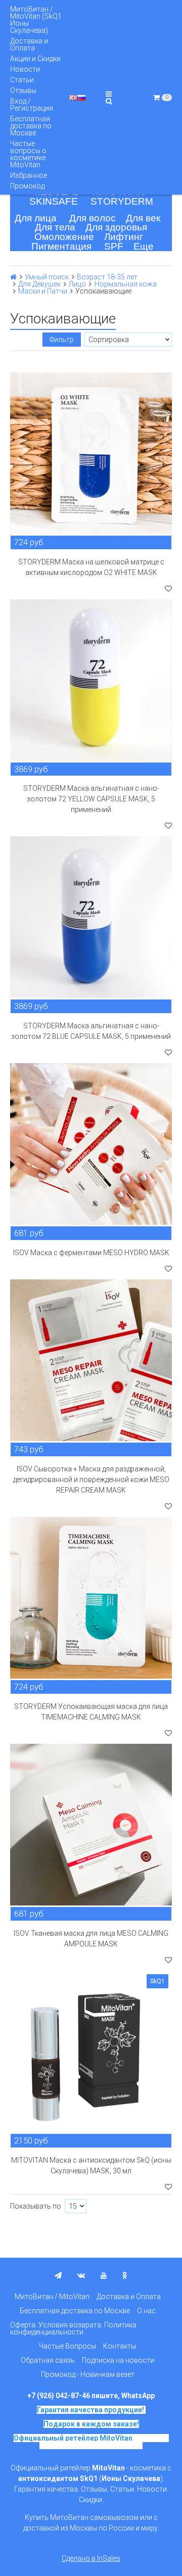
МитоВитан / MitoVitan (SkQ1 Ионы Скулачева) (36, 20)
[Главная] (13, 277)
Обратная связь (48, 2360)
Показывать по (36, 2206)
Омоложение (64, 237)
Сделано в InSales (91, 2558)
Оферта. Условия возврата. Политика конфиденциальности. (73, 2328)
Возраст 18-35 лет (107, 277)
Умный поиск (47, 277)
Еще (144, 246)
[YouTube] (104, 2275)
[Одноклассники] (125, 2275)
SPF (114, 246)
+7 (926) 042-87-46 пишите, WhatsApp (91, 2396)
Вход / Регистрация (32, 105)
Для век (143, 218)
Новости (25, 69)
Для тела (55, 227)
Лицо (77, 284)
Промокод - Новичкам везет (88, 2374)
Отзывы (23, 90)
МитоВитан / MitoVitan (52, 2297)
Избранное (29, 175)
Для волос (93, 218)
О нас (146, 2311)
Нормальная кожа (126, 284)
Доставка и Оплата (29, 44)
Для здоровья (116, 227)
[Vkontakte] (81, 2275)
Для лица (36, 218)
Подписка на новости (118, 2360)
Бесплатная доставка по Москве (31, 126)
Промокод (27, 186)
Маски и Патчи (43, 291)
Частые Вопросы (67, 2346)
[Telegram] (58, 2275)
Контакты (120, 2346)
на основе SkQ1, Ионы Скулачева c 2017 (104, 2442)
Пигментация (61, 246)
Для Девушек (39, 284)
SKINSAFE (54, 201)
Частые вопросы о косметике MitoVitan (28, 154)
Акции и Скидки (35, 59)
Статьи (22, 80)
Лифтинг (124, 237)
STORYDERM (122, 201)
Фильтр (62, 340)
